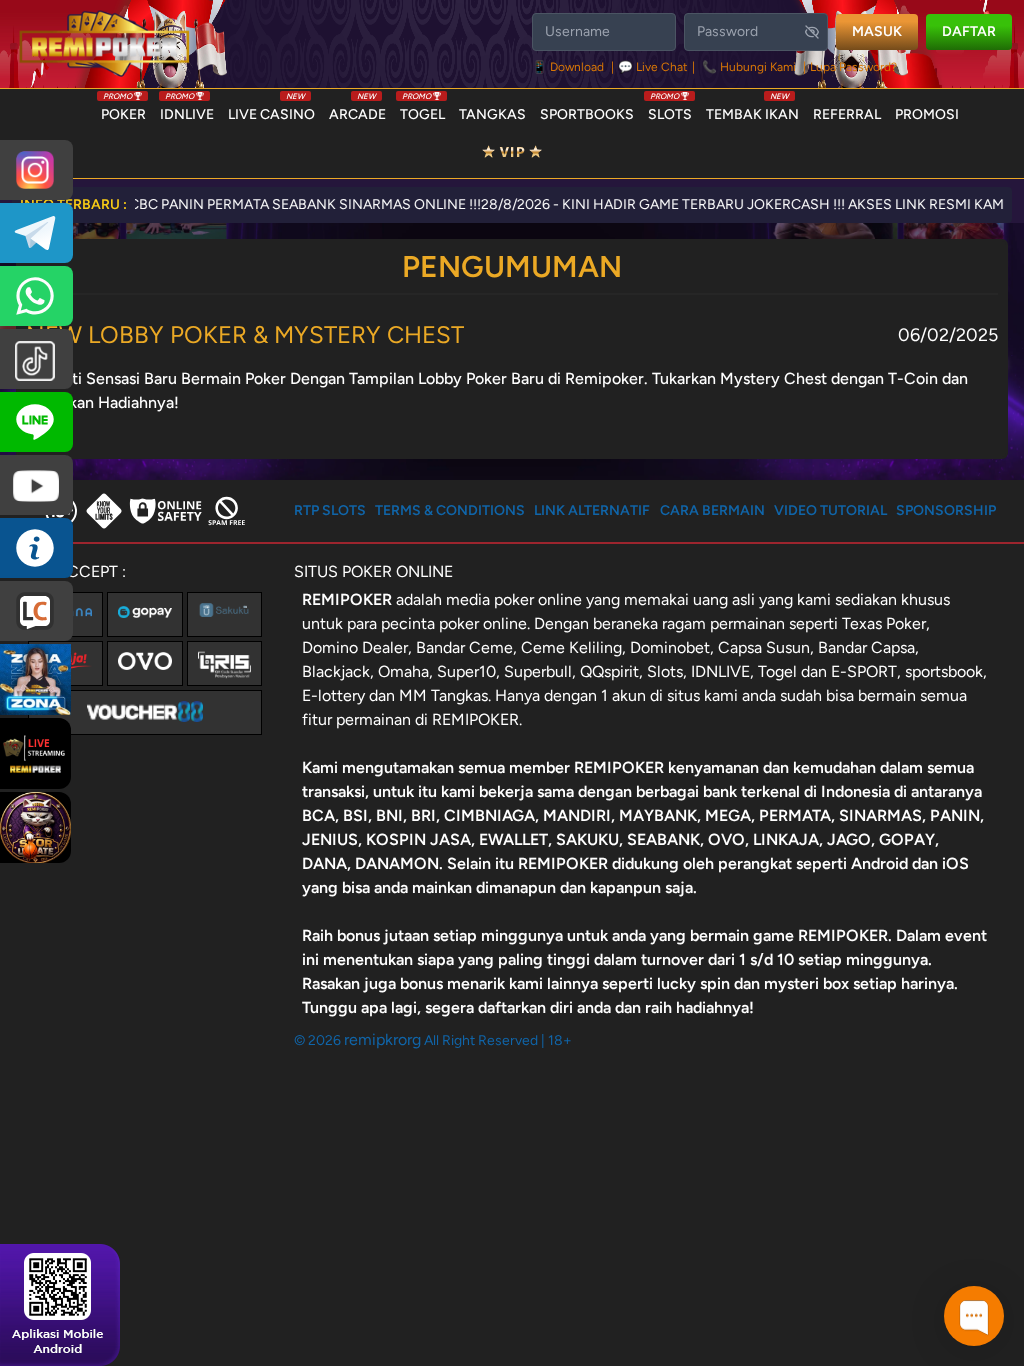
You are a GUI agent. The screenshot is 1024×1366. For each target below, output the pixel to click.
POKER (123, 110)
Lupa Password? (853, 67)
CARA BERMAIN (712, 510)
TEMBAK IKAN (752, 110)
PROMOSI (927, 114)
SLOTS (670, 110)
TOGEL (422, 110)
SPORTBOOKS (587, 114)
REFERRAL (847, 114)
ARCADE (357, 110)
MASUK (877, 31)
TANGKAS (492, 114)
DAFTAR (969, 31)
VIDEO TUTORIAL (830, 510)
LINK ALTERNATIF (592, 510)
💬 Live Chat (653, 67)
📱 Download (569, 67)
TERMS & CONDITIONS (450, 510)
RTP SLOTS (330, 510)
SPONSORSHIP (946, 510)
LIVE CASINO (271, 110)
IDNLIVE (187, 110)
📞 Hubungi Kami (749, 67)
